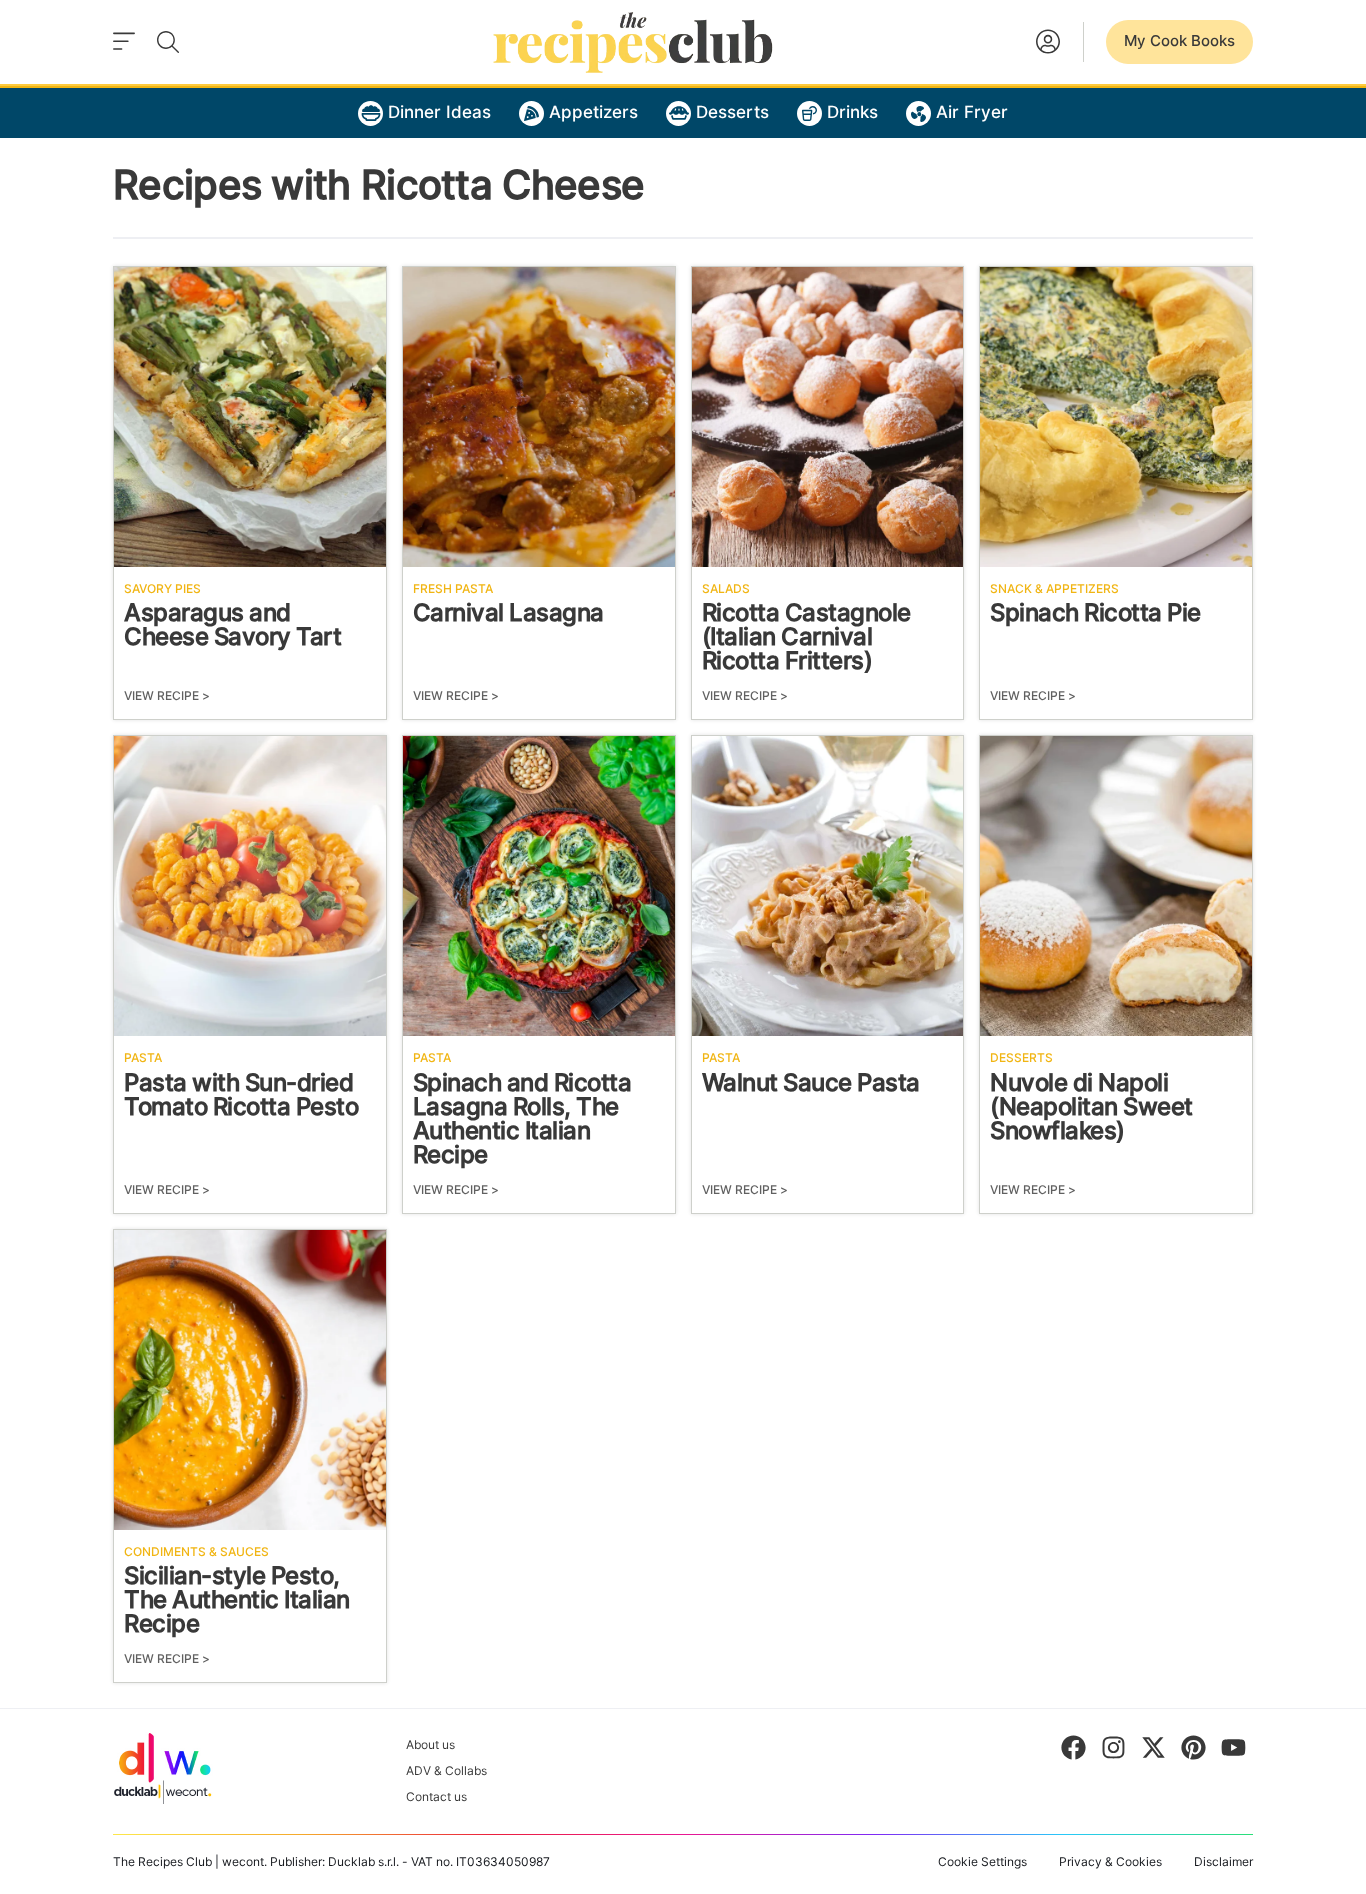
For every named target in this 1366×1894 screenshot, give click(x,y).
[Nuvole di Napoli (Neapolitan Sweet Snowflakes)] (1116, 886)
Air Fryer (972, 112)
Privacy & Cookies (1110, 1862)
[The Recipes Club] (633, 42)
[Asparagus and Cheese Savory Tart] (250, 417)
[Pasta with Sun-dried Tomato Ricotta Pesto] (250, 886)
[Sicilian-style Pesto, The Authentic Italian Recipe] (250, 1380)
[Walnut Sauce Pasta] (828, 886)
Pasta (143, 1058)
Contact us (436, 1798)
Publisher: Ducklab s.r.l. (334, 1862)
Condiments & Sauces (196, 1552)
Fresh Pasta (453, 589)
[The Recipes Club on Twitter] (1153, 1752)
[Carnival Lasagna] (539, 417)
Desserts (732, 112)
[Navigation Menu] (124, 42)
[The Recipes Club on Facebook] (1073, 1752)
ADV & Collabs (446, 1771)
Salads (726, 589)
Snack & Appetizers (1054, 589)
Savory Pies (162, 589)
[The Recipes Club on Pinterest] (1193, 1752)
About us (430, 1745)
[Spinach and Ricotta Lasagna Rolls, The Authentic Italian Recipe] (539, 886)
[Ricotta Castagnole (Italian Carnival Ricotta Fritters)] (828, 417)
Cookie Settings (982, 1862)
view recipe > (167, 696)
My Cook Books (1179, 41)
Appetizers (593, 112)
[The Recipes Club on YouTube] (1233, 1752)
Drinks (852, 112)
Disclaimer (1223, 1862)
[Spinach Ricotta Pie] (1116, 417)
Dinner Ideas (439, 112)
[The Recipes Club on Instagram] (1113, 1752)
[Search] (167, 41)
